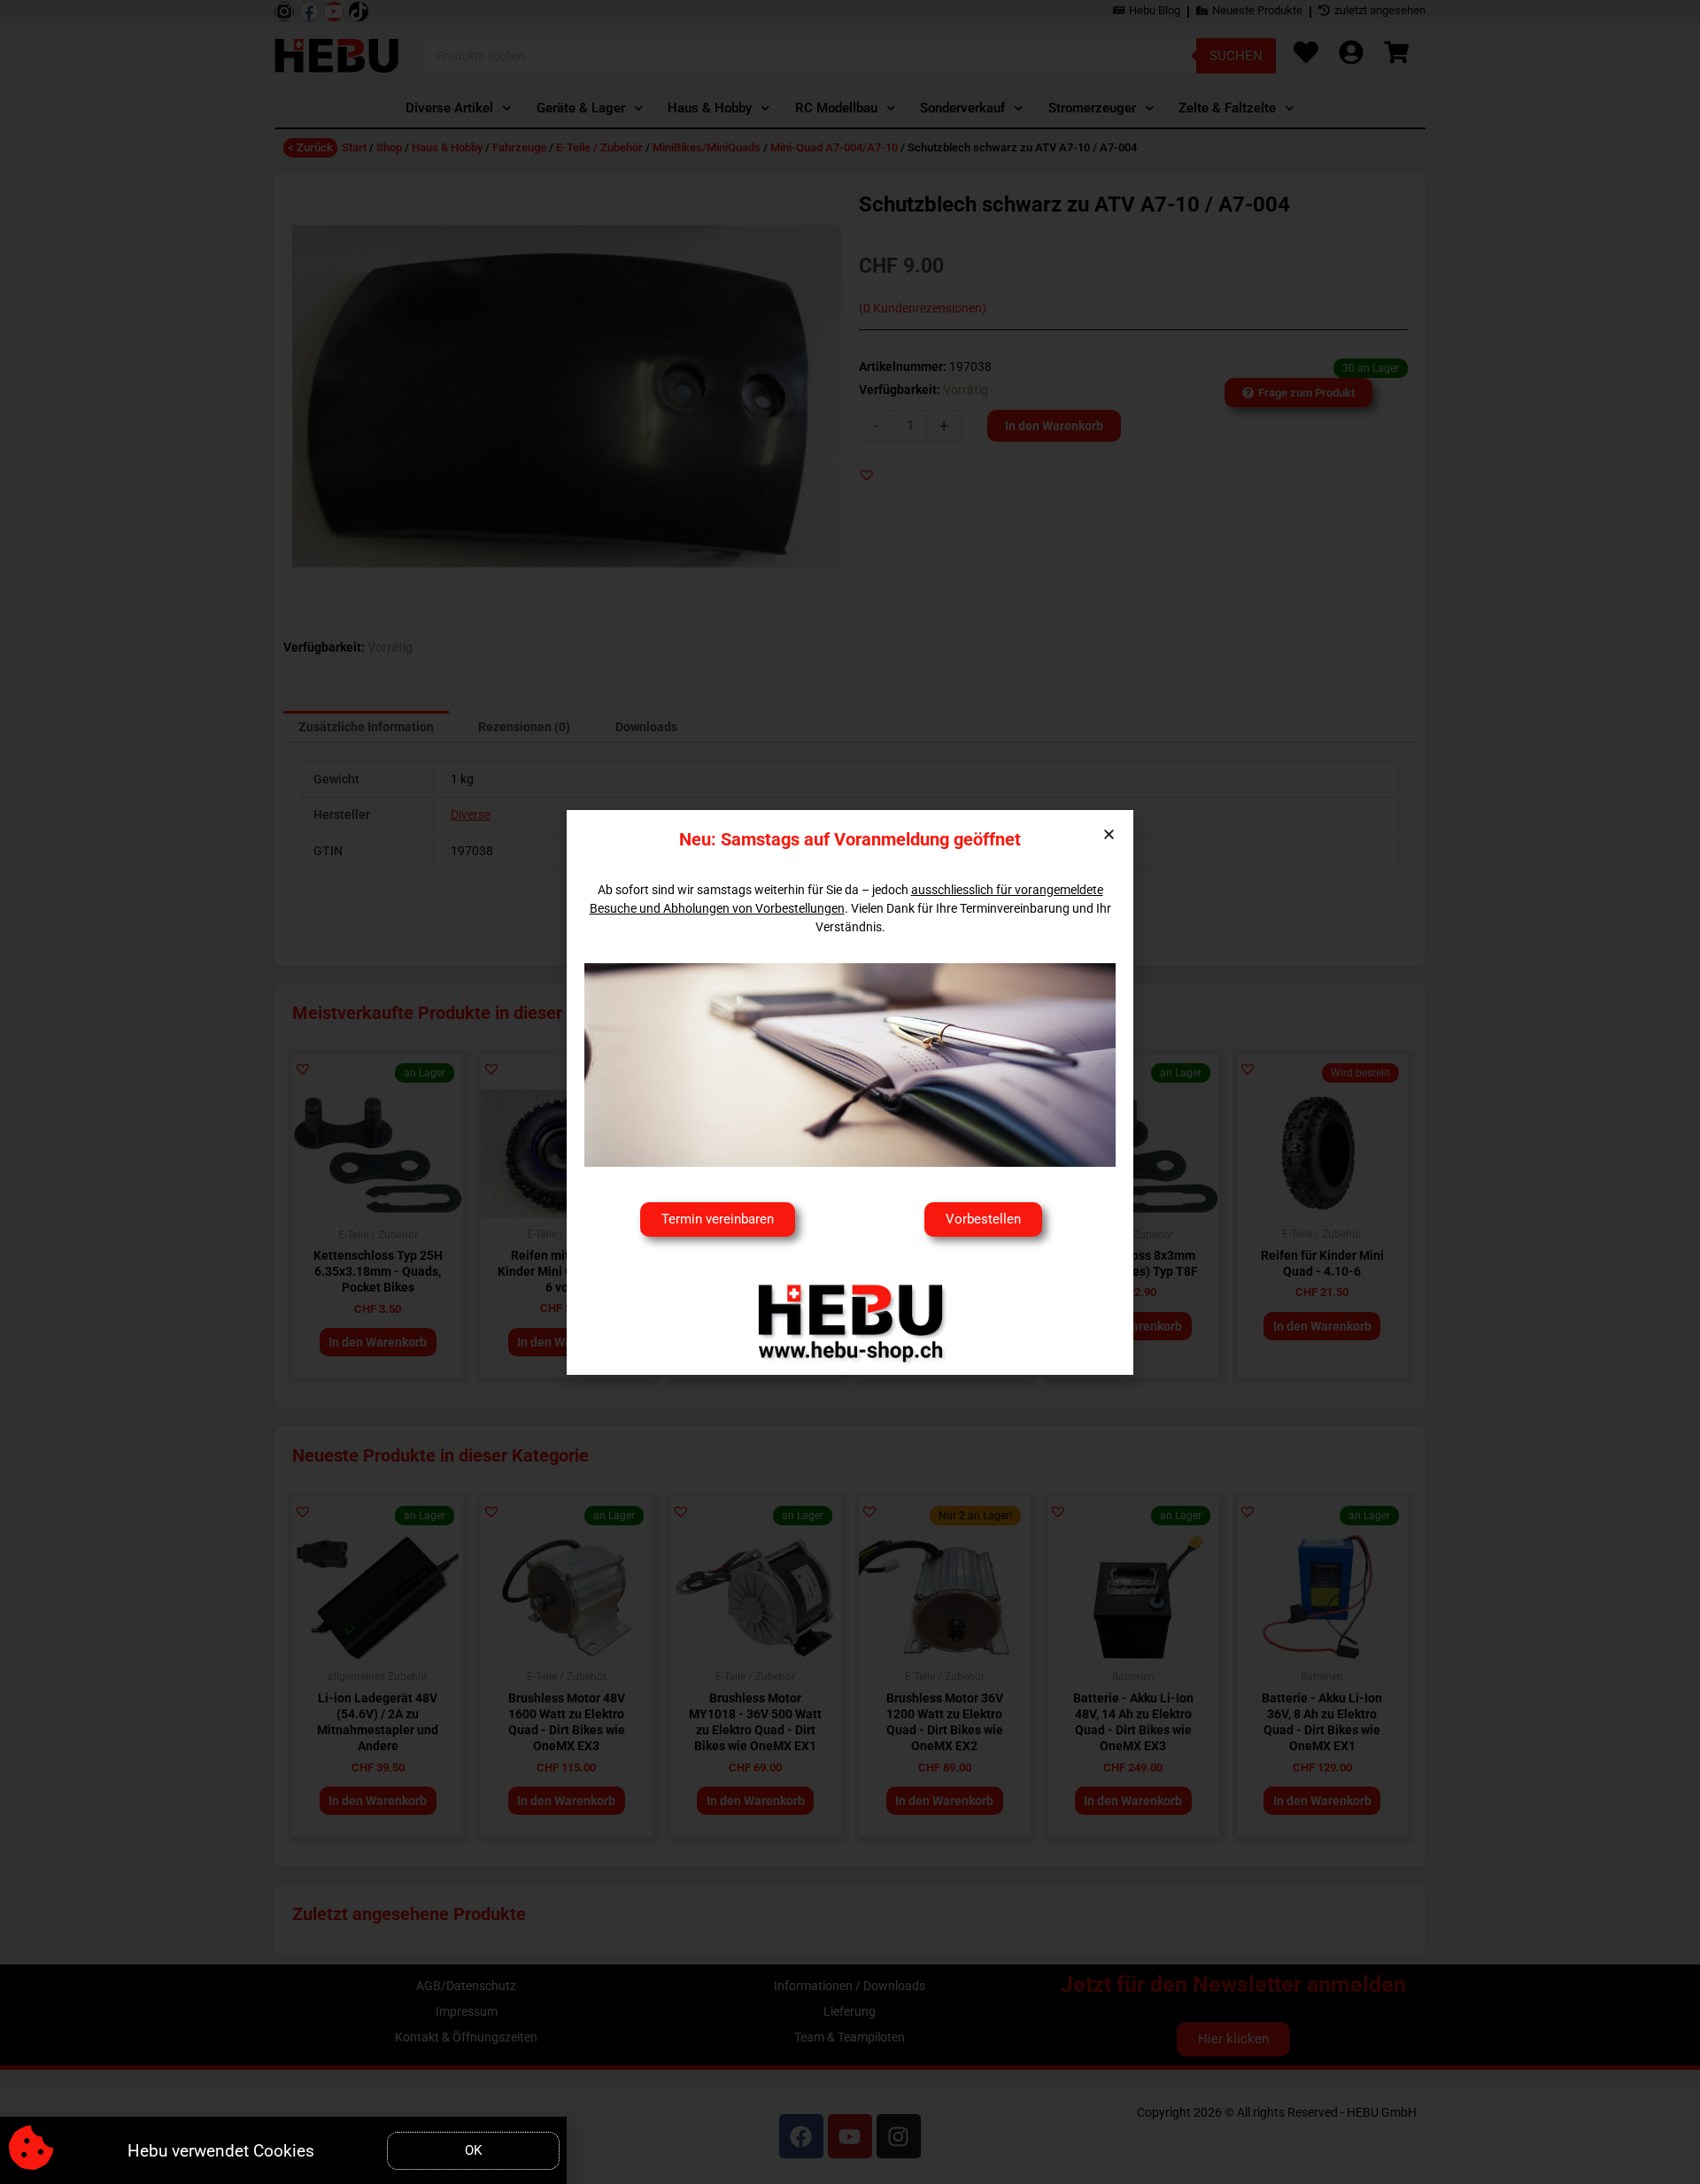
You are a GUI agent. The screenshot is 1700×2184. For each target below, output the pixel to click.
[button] (1109, 834)
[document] (850, 1092)
